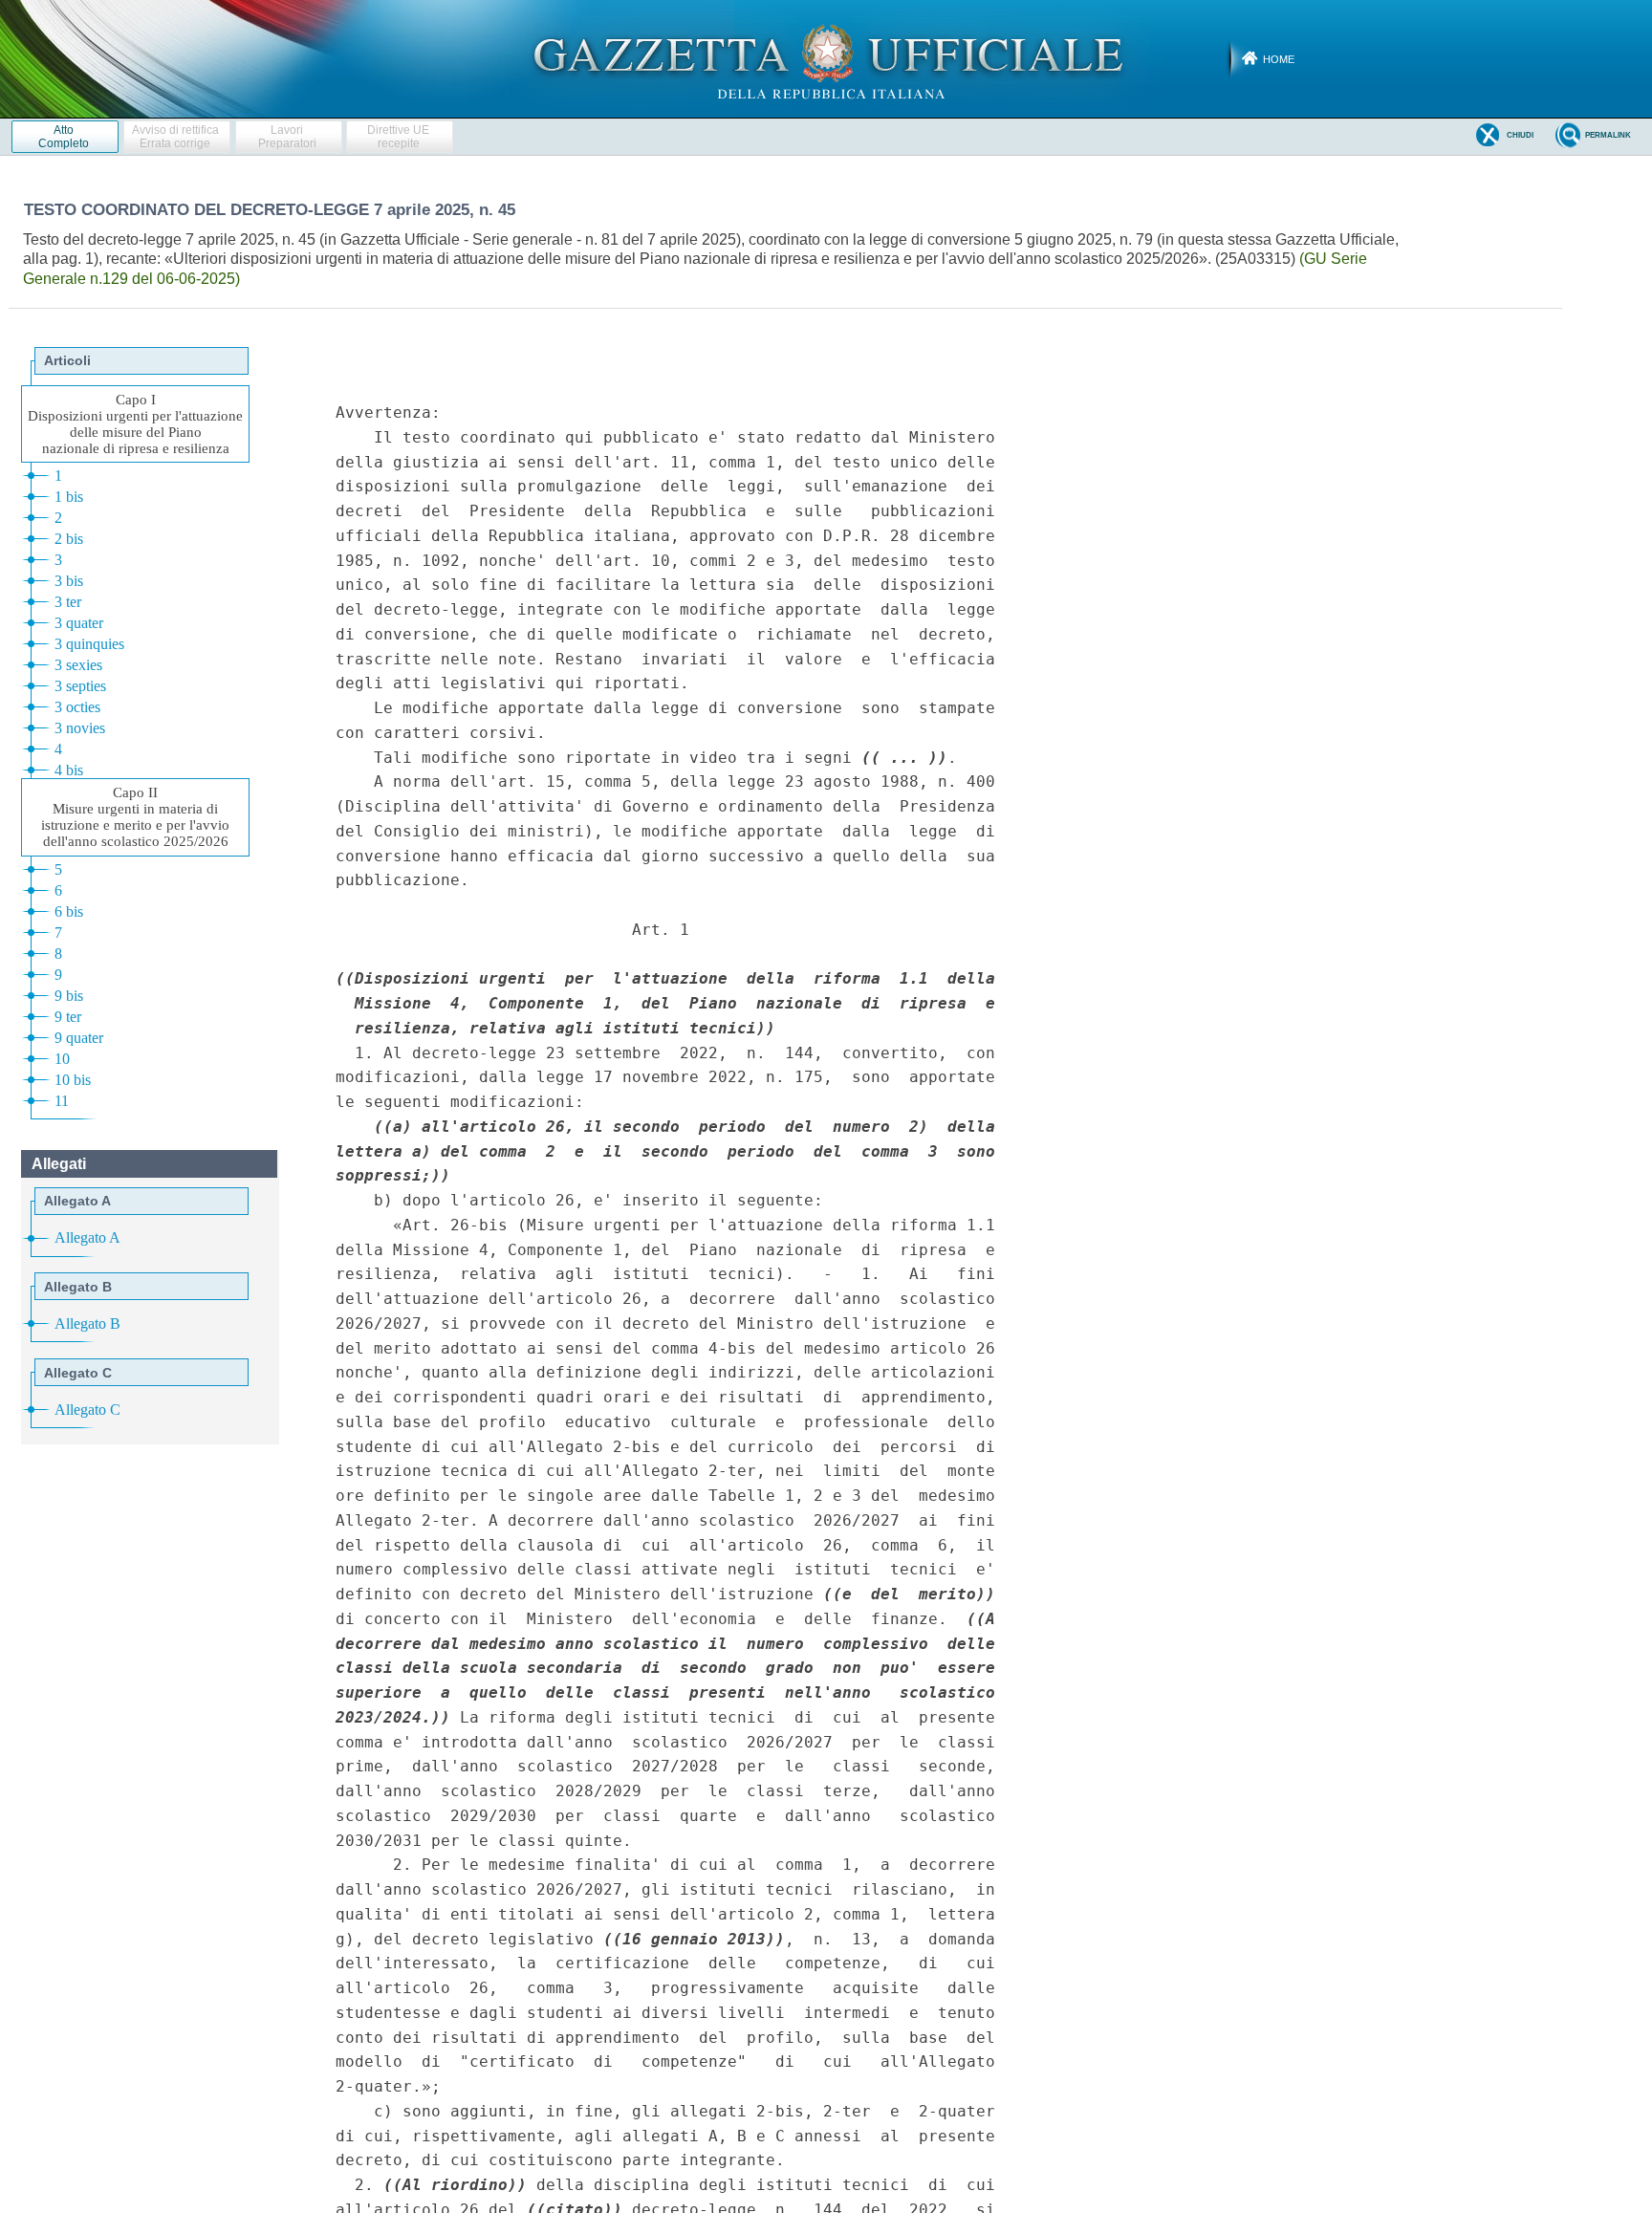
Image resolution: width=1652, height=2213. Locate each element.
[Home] (826, 58)
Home (1279, 59)
